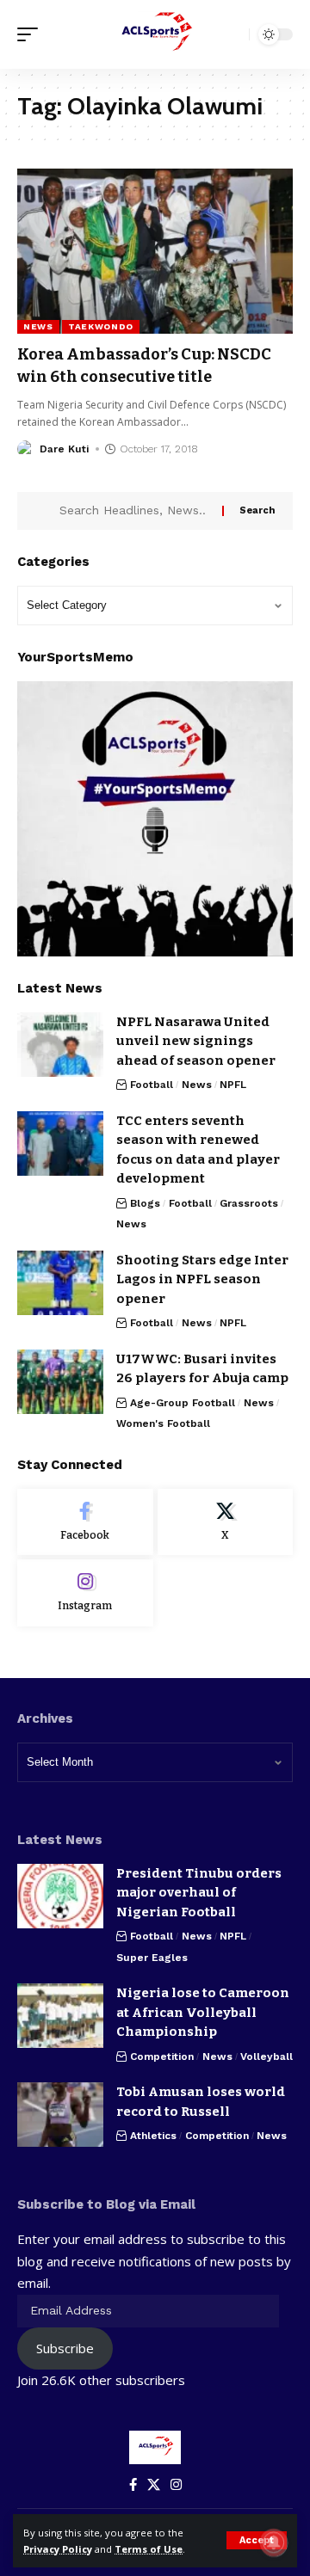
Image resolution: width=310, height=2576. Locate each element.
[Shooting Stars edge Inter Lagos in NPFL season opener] (60, 1283)
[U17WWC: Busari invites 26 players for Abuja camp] (60, 1382)
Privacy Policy (58, 2549)
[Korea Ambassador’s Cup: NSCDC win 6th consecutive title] (155, 251)
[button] (257, 2540)
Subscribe (65, 2348)
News (38, 326)
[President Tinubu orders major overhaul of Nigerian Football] (60, 1896)
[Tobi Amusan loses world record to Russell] (60, 2115)
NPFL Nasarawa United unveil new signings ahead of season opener (196, 1041)
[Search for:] (134, 511)
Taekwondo (101, 326)
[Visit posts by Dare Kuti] (26, 449)
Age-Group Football (183, 1403)
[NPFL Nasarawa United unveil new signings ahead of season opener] (60, 1045)
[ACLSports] (155, 34)
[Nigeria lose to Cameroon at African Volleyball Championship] (60, 2016)
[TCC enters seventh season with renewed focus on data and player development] (60, 1144)
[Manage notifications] (274, 2542)
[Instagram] (85, 1593)
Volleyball (267, 2056)
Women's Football (163, 1423)
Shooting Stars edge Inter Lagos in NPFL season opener (202, 1279)
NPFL (233, 1085)
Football (152, 1085)
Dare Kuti (64, 449)
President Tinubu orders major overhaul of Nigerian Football (199, 1893)
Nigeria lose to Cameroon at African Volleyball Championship (203, 2012)
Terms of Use (149, 2549)
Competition (162, 2056)
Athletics (153, 2136)
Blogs (145, 1203)
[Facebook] (85, 1522)
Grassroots (249, 1203)
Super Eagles (152, 1958)
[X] (226, 1522)
